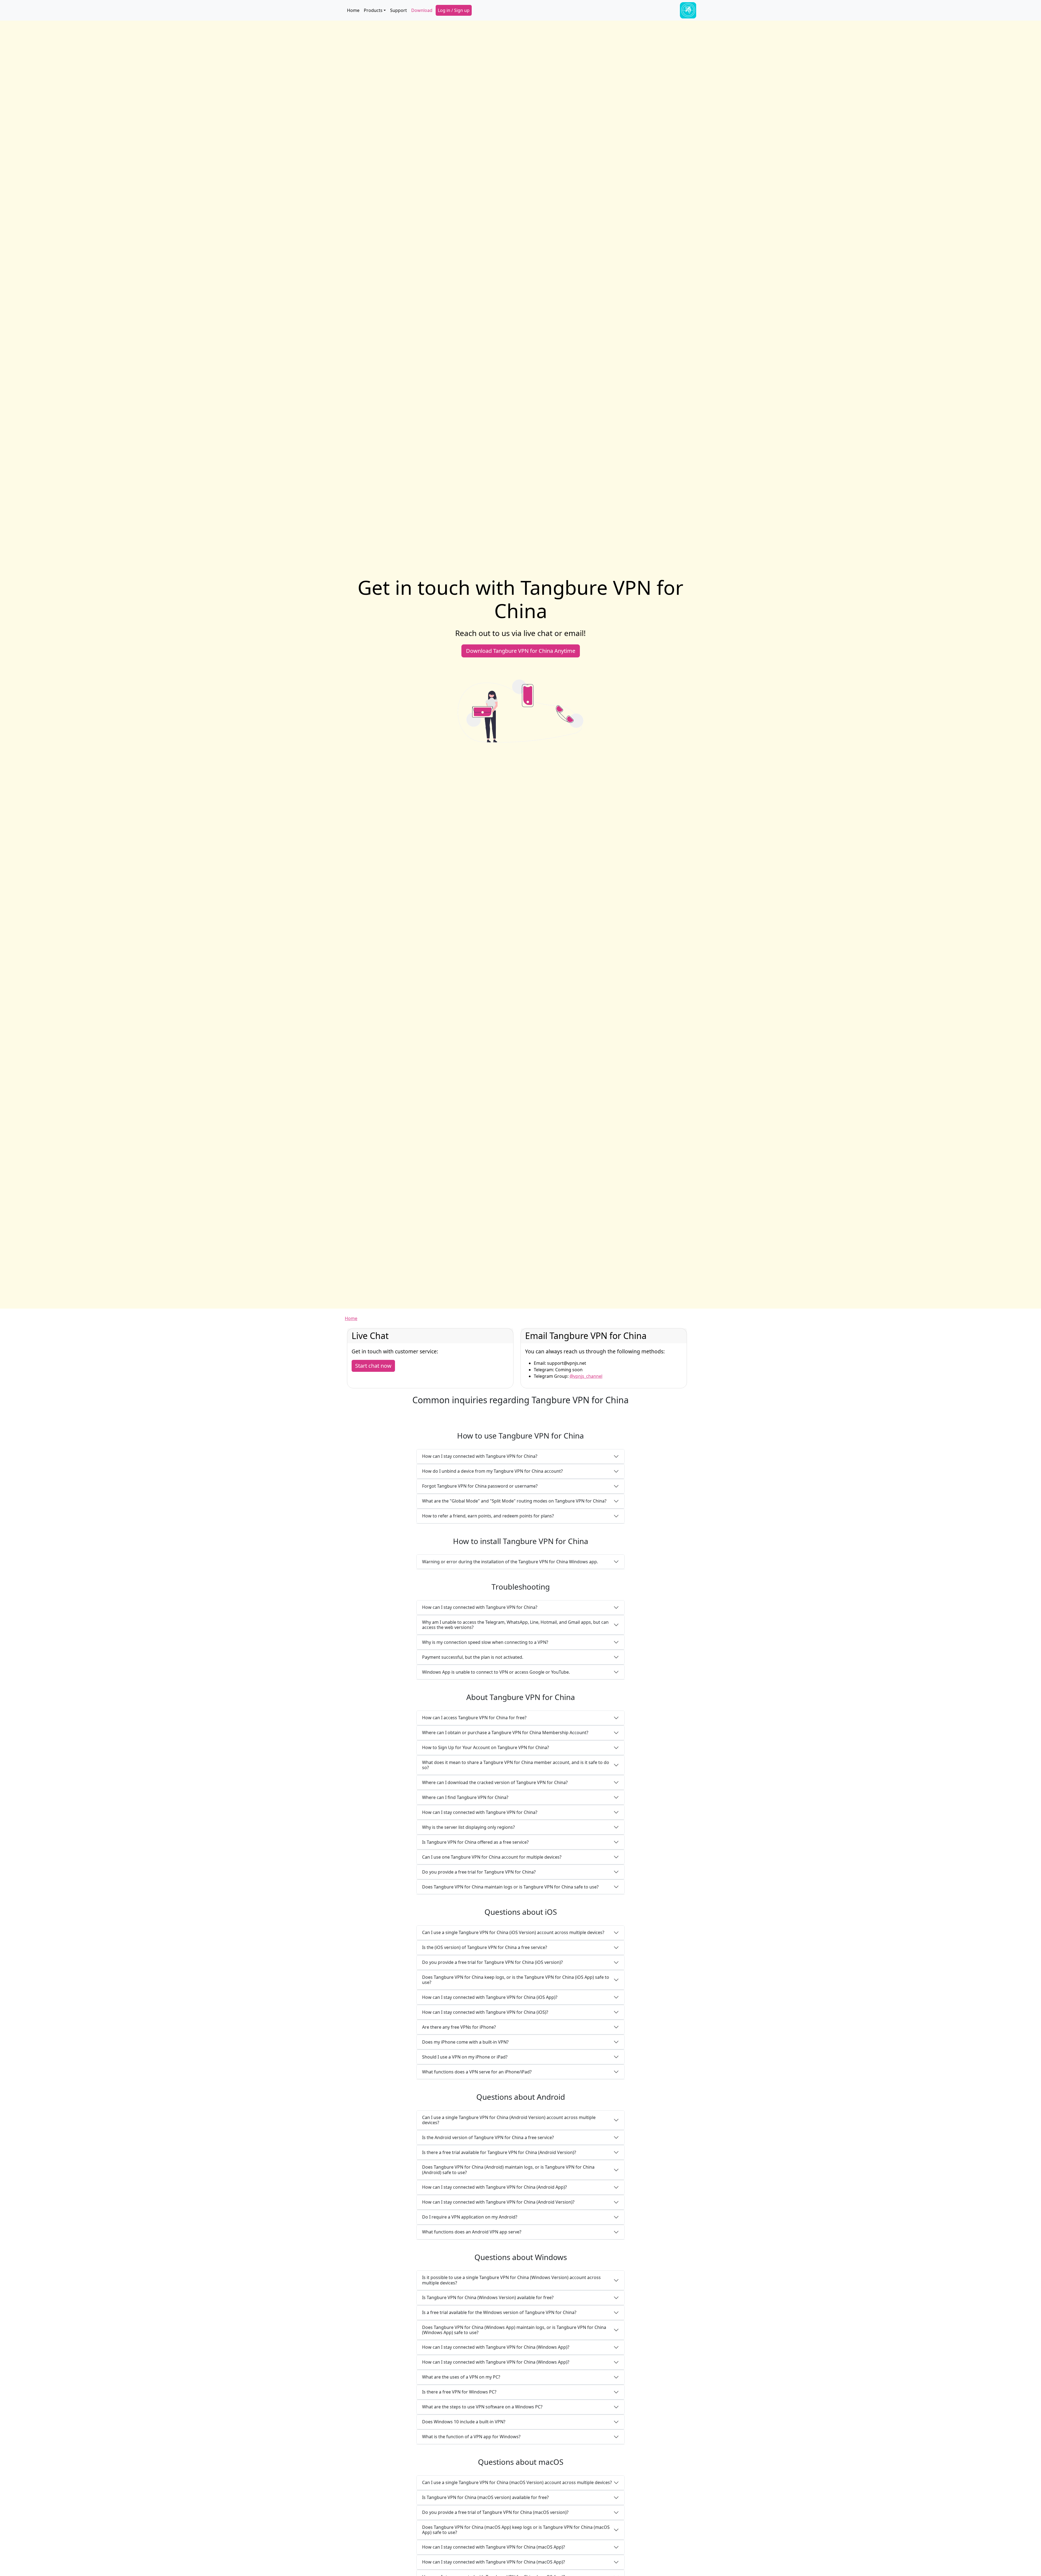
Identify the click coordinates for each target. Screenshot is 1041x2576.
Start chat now (373, 1366)
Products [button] (373, 10)
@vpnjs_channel (586, 1376)
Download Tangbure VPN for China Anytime (521, 651)
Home (353, 10)
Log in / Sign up (454, 10)
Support (399, 10)
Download (422, 10)
